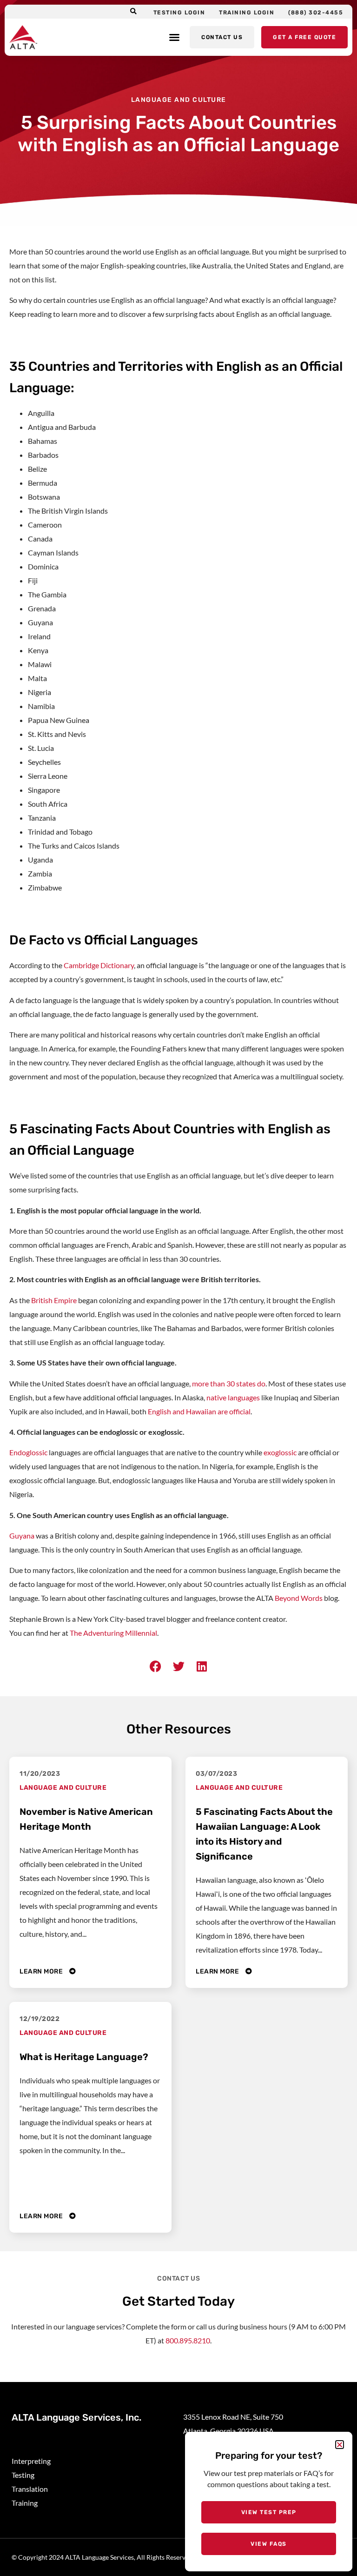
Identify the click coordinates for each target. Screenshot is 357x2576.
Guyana (22, 1536)
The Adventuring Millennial (113, 1633)
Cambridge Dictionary (99, 965)
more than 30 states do (229, 1383)
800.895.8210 (188, 2340)
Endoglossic (28, 1452)
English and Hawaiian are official (199, 1411)
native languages (233, 1397)
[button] (134, 12)
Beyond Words (299, 1598)
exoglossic (280, 1452)
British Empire (54, 1300)
